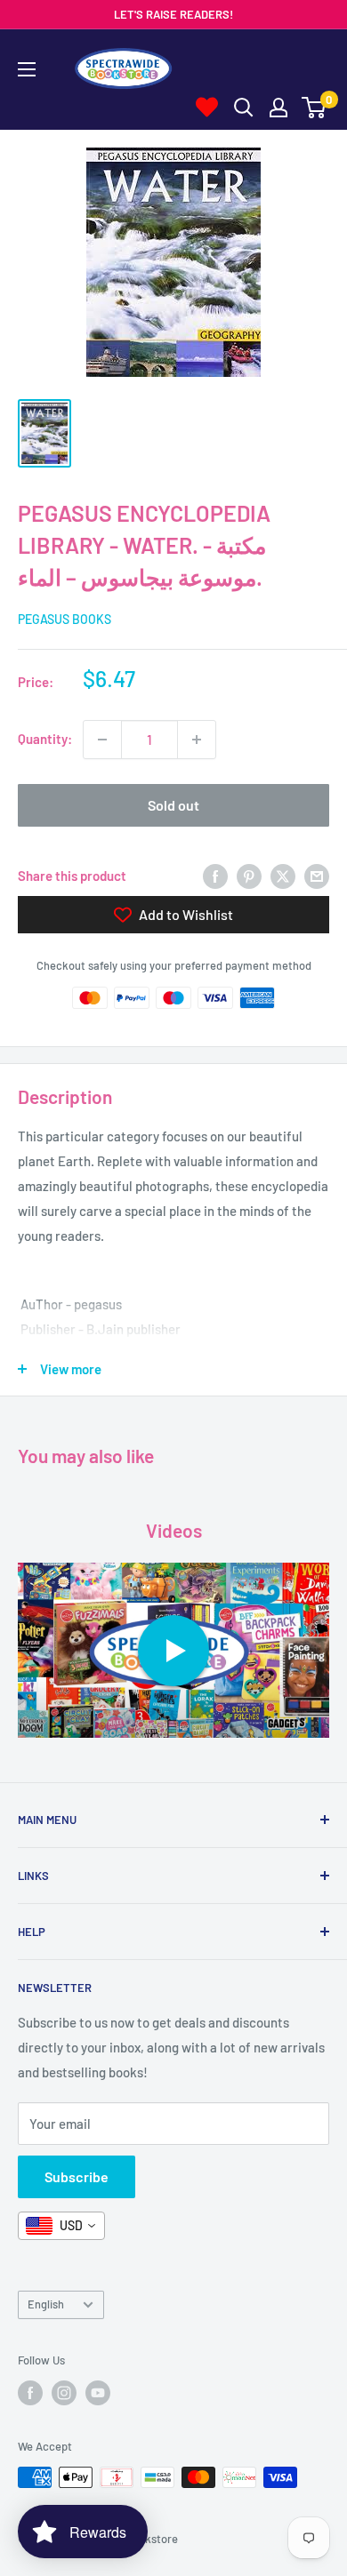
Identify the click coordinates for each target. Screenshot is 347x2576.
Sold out (173, 805)
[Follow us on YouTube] (98, 2393)
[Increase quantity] (197, 740)
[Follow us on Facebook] (30, 2393)
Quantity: (45, 739)
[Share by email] (317, 876)
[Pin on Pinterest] (249, 876)
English (46, 2304)
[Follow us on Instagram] (64, 2393)
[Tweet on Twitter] (283, 876)
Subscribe (77, 2176)
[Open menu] (27, 69)
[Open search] (244, 108)
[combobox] (61, 2226)
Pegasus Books (65, 619)
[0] (315, 108)
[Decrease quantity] (102, 740)
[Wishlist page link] (207, 107)
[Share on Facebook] (215, 876)
